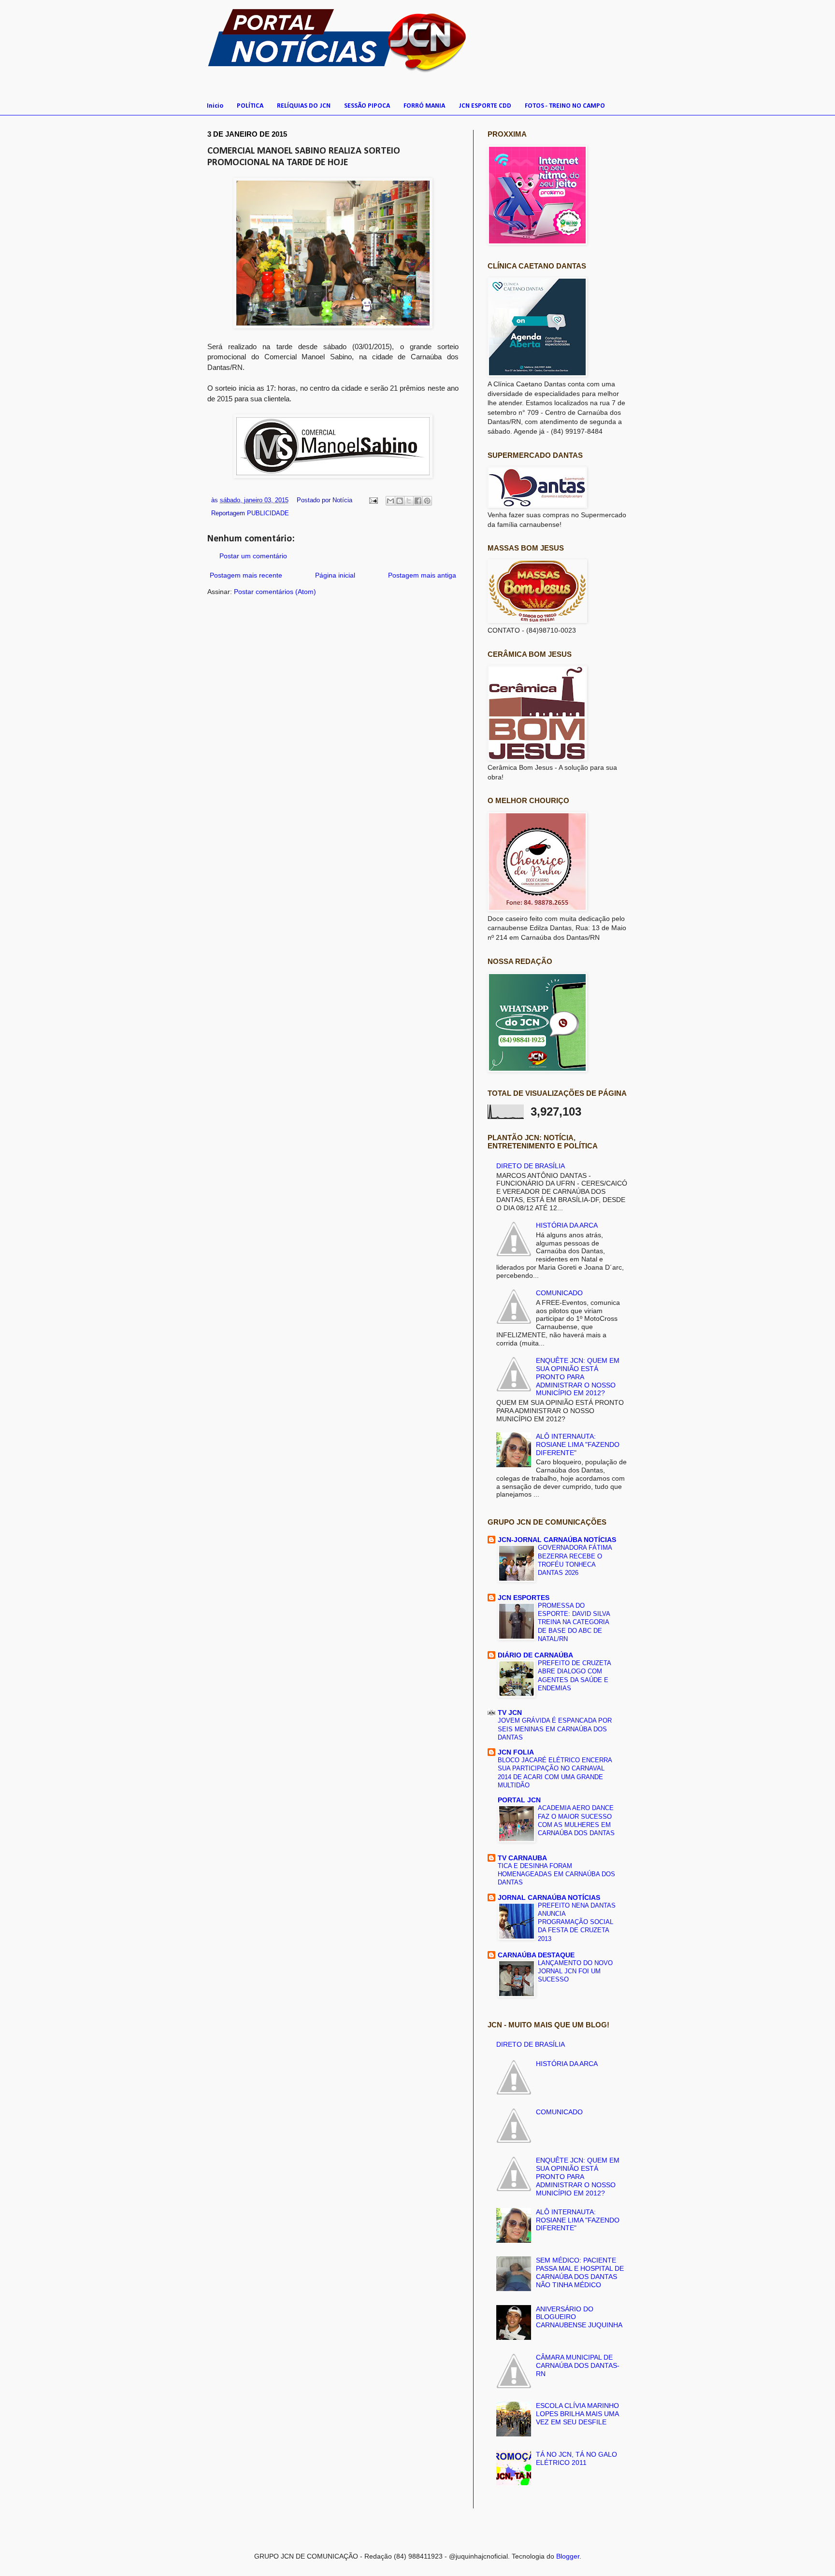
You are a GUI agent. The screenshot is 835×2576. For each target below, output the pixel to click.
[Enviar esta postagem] (373, 500)
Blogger (568, 2556)
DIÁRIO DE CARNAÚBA (535, 1655)
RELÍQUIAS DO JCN (304, 106)
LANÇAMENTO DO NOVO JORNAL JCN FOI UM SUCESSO (575, 1971)
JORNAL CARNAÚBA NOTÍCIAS (549, 1897)
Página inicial (335, 575)
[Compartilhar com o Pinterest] (427, 501)
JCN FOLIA (516, 1752)
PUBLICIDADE (268, 513)
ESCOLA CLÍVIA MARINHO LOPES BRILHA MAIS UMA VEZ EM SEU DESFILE (577, 2414)
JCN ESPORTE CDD (485, 106)
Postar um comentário (253, 556)
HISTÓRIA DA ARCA (567, 1225)
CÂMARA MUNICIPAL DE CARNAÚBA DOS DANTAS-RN (578, 2365)
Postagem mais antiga (422, 575)
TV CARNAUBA (522, 1858)
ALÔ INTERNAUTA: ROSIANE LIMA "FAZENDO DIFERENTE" (578, 1444)
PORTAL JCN (519, 1800)
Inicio (215, 106)
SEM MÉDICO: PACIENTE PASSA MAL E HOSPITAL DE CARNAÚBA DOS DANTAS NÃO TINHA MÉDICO (580, 2272)
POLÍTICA (250, 106)
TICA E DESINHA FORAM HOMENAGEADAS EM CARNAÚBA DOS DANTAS (556, 1874)
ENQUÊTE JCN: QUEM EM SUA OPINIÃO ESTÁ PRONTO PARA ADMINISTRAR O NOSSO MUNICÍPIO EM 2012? (578, 1377)
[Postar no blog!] (400, 501)
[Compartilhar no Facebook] (418, 501)
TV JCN (510, 1713)
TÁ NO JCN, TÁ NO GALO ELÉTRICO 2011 (576, 2458)
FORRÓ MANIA (424, 106)
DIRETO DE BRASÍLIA (531, 1166)
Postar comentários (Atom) (275, 592)
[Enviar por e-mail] (390, 501)
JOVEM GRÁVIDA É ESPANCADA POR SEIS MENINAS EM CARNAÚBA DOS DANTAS (555, 1729)
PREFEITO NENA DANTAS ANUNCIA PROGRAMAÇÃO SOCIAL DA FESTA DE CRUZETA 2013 (577, 1922)
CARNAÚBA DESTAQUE (536, 1955)
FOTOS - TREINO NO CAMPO (565, 106)
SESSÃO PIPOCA (367, 106)
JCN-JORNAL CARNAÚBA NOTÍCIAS (557, 1540)
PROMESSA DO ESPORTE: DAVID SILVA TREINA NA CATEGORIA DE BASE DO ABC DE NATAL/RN (574, 1622)
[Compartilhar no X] (409, 501)
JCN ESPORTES (524, 1598)
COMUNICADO (559, 1293)
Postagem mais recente (246, 575)
